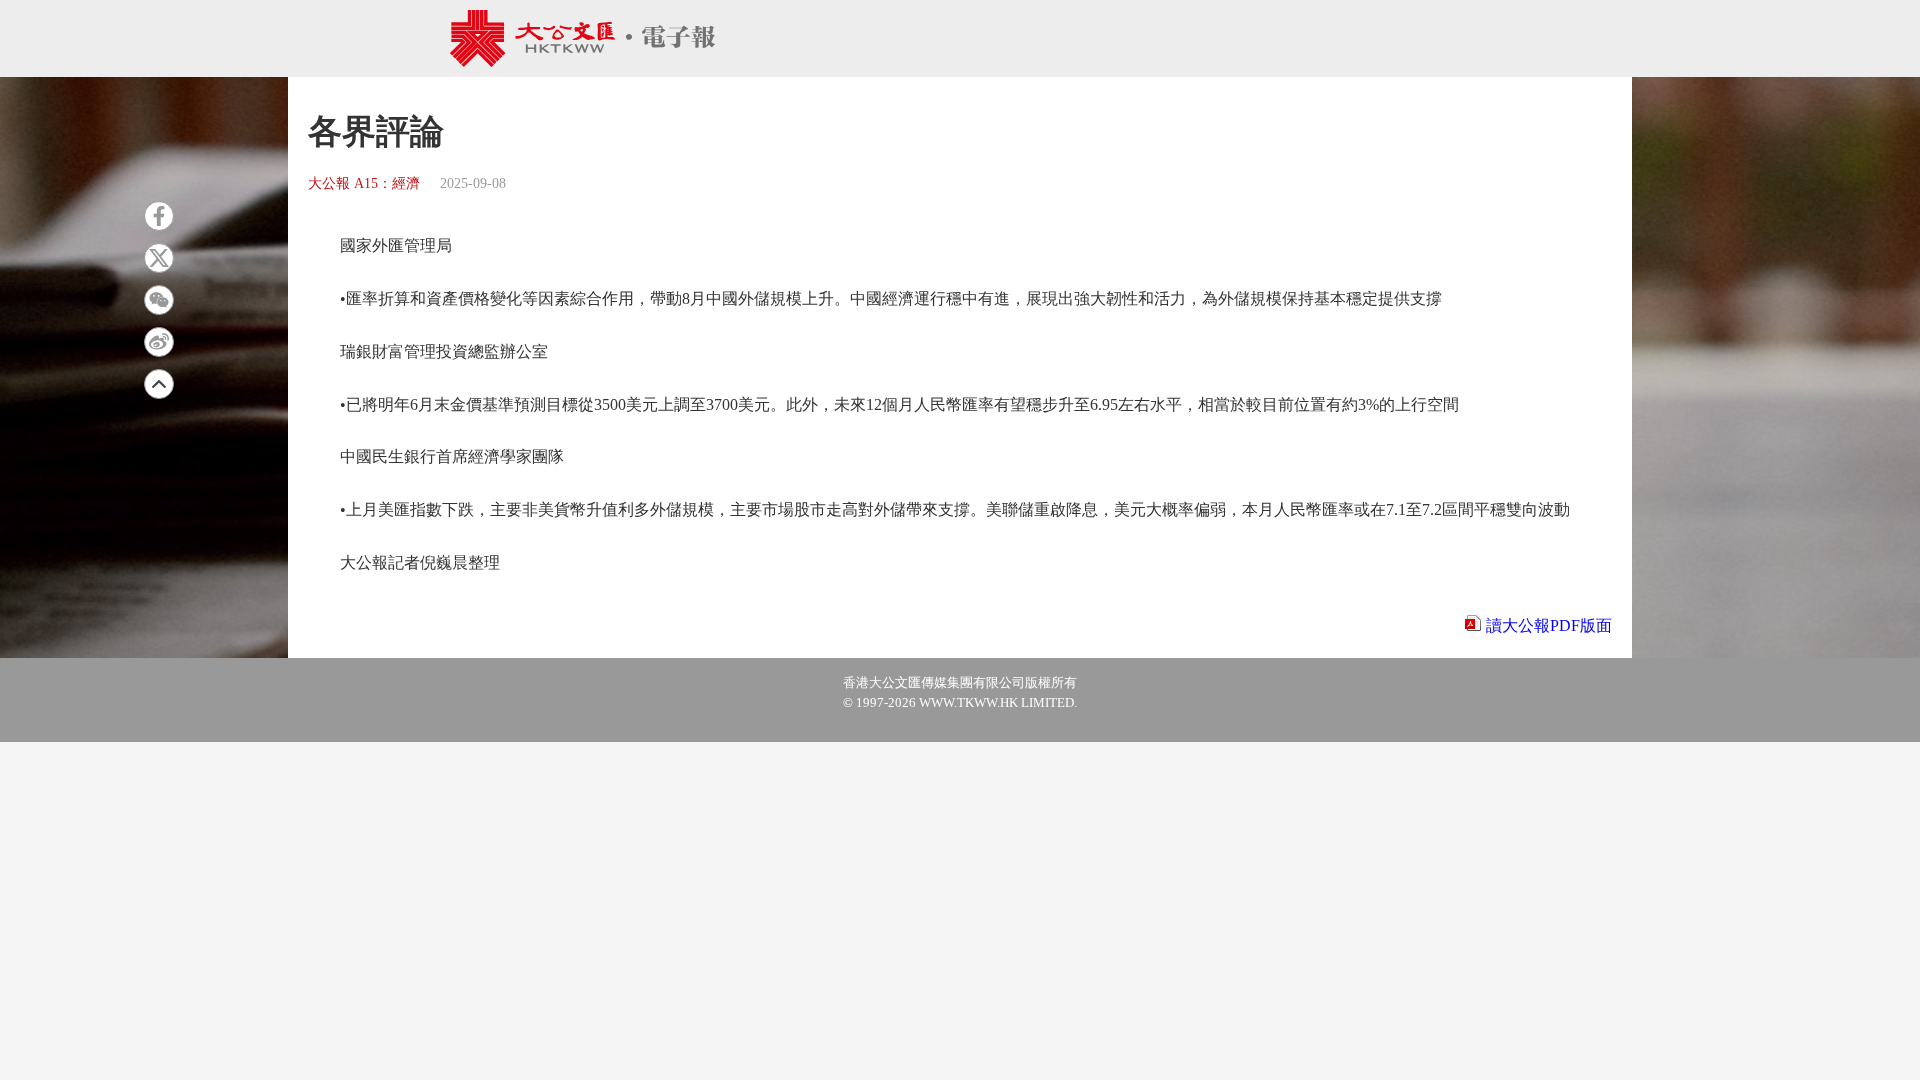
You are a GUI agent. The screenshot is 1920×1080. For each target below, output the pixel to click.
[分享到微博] (159, 342)
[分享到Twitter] (159, 258)
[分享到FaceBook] (159, 216)
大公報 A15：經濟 (364, 183)
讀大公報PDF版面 (1549, 625)
